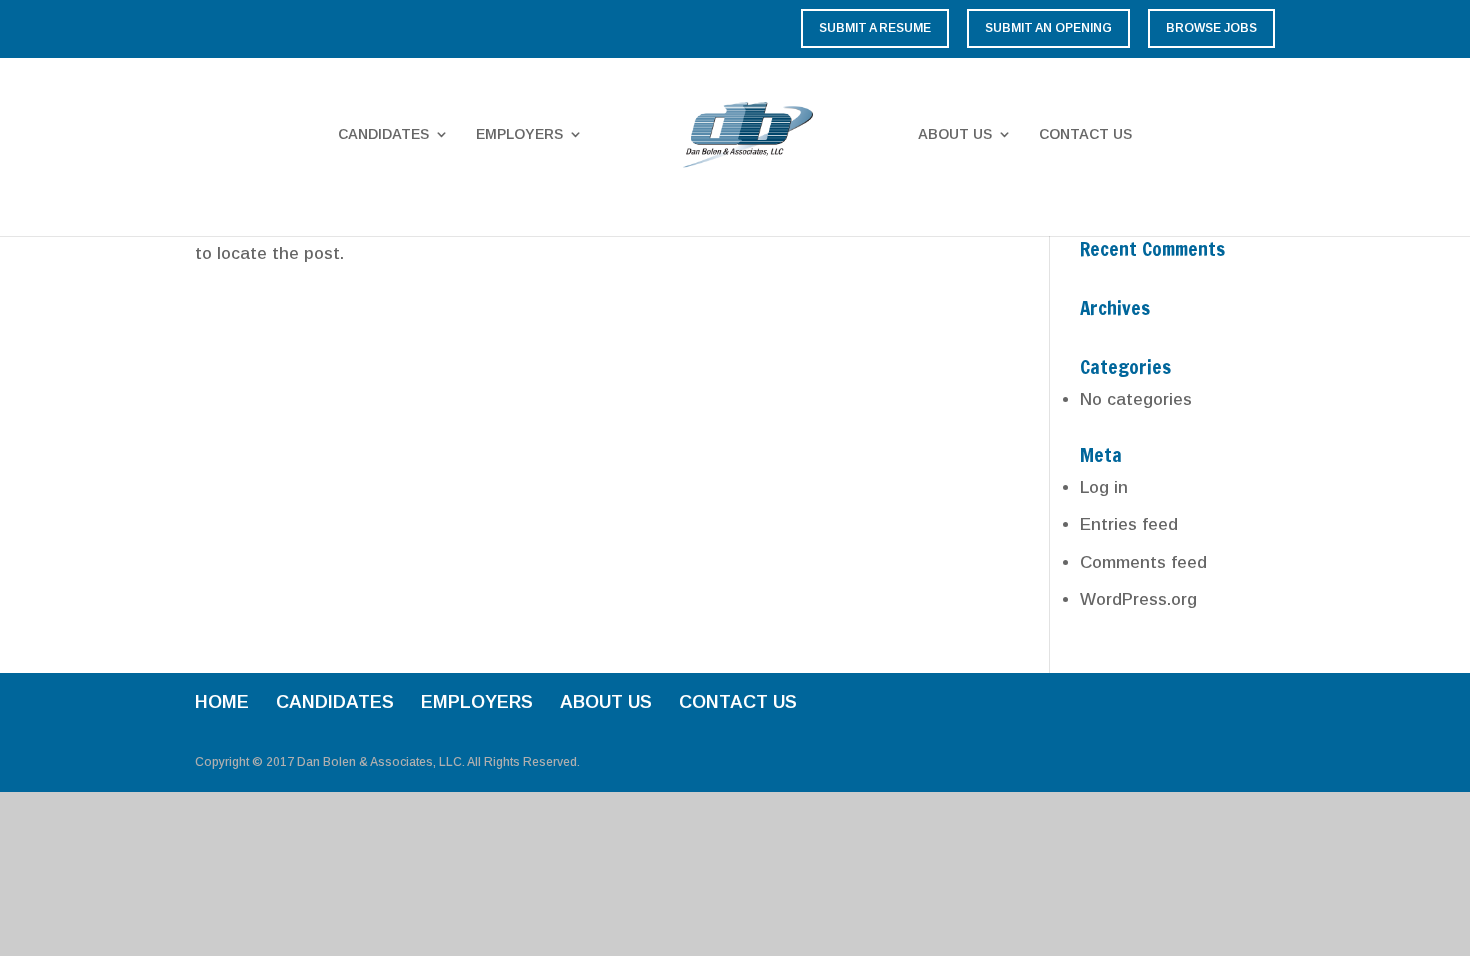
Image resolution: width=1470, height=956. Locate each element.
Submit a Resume (875, 28)
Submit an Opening (1048, 28)
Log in (1104, 487)
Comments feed (1143, 562)
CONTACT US (1085, 134)
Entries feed (1129, 524)
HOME (222, 702)
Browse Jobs (1211, 28)
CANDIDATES (383, 134)
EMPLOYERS (519, 134)
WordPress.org (1138, 599)
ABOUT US (955, 134)
